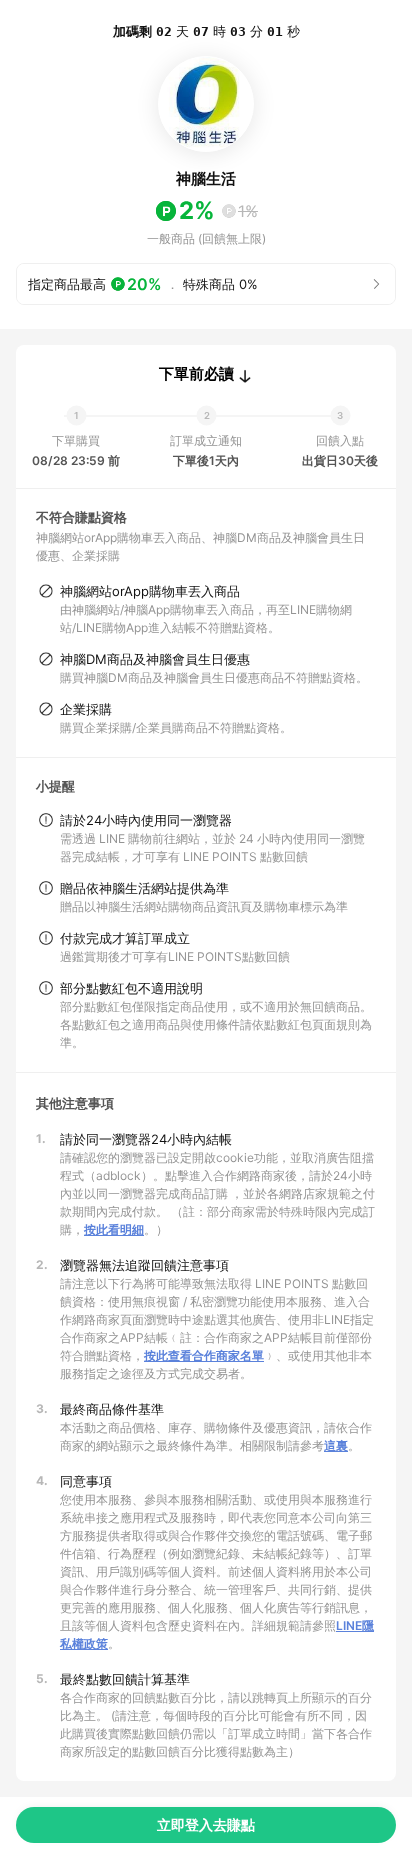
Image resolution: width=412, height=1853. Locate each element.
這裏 (336, 1445)
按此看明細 (114, 1229)
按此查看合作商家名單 (204, 1355)
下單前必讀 (196, 374)
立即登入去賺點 (206, 1824)
